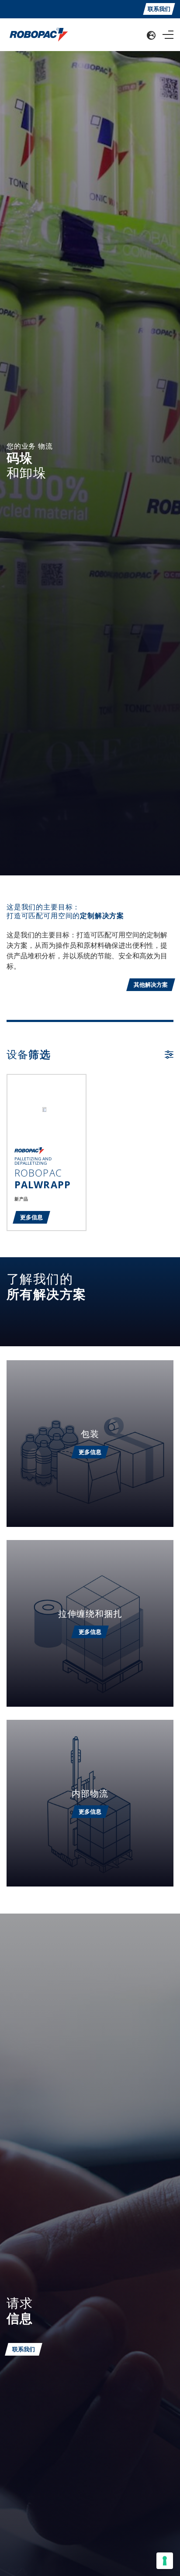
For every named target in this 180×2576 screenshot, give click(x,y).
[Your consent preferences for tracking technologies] (165, 2561)
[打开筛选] (169, 1055)
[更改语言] (151, 35)
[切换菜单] (168, 35)
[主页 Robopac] (36, 34)
